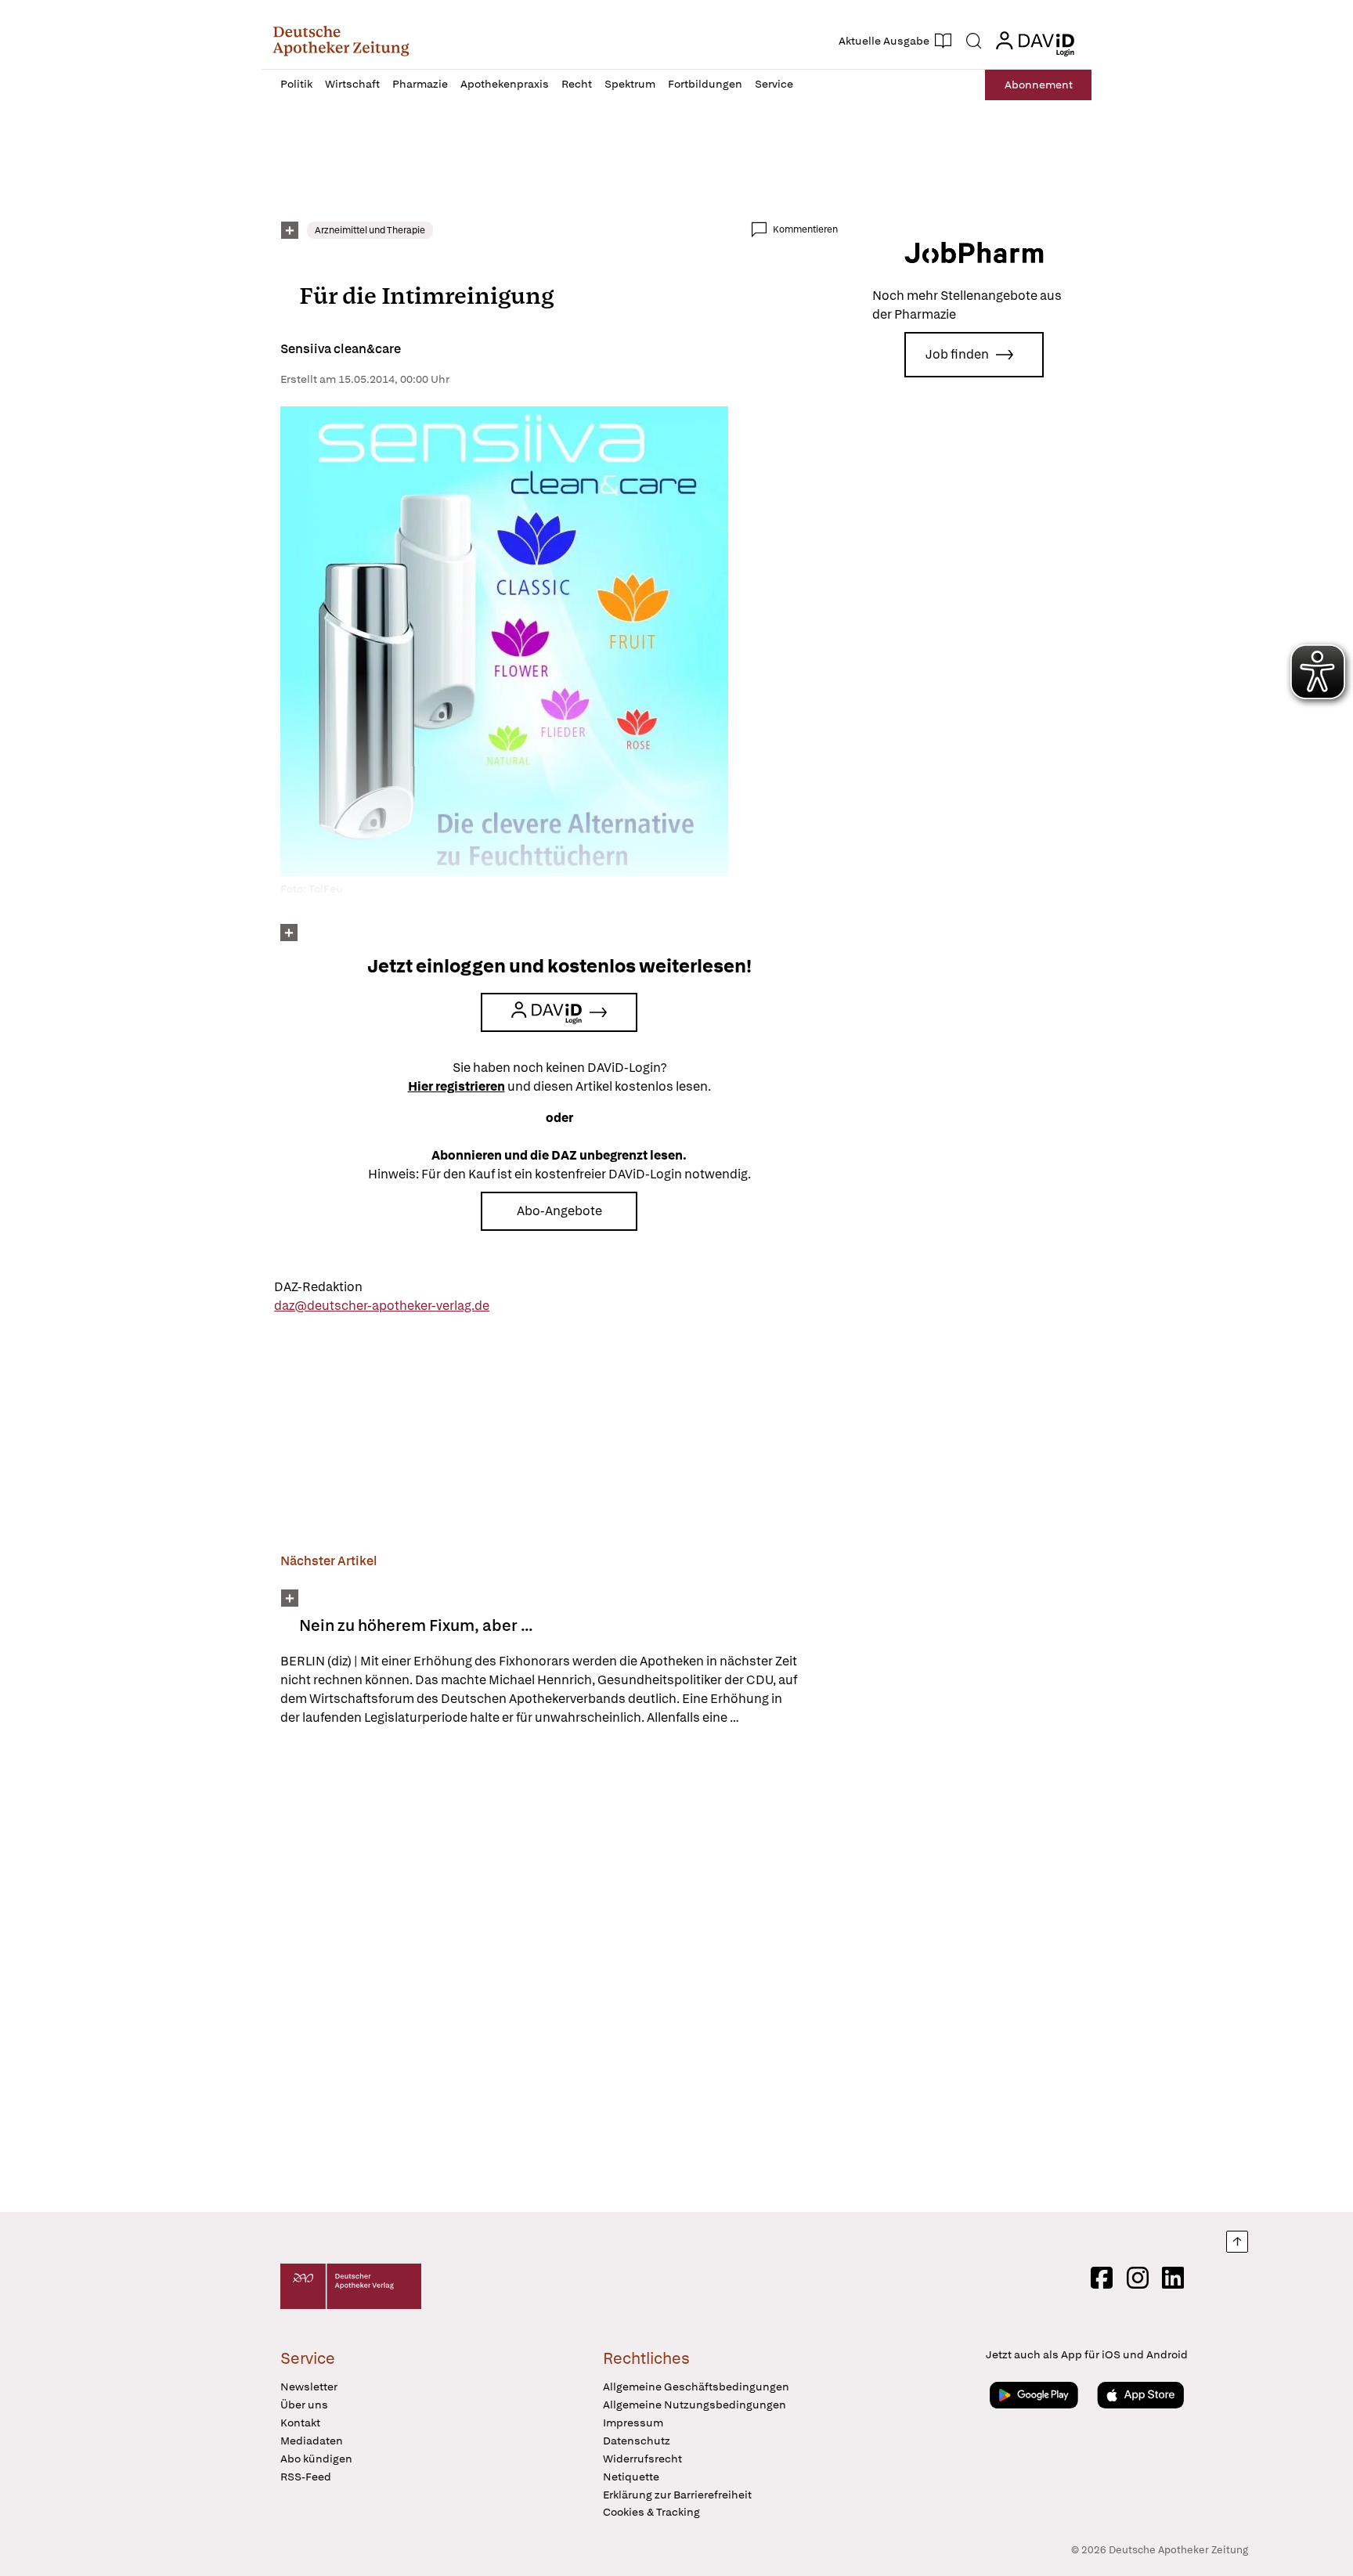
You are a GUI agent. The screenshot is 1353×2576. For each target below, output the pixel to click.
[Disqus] (559, 1972)
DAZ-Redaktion (318, 1287)
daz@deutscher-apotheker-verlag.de (382, 1306)
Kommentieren (805, 229)
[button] (341, 41)
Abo (1039, 85)
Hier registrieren (456, 1086)
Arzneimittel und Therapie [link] (370, 230)
